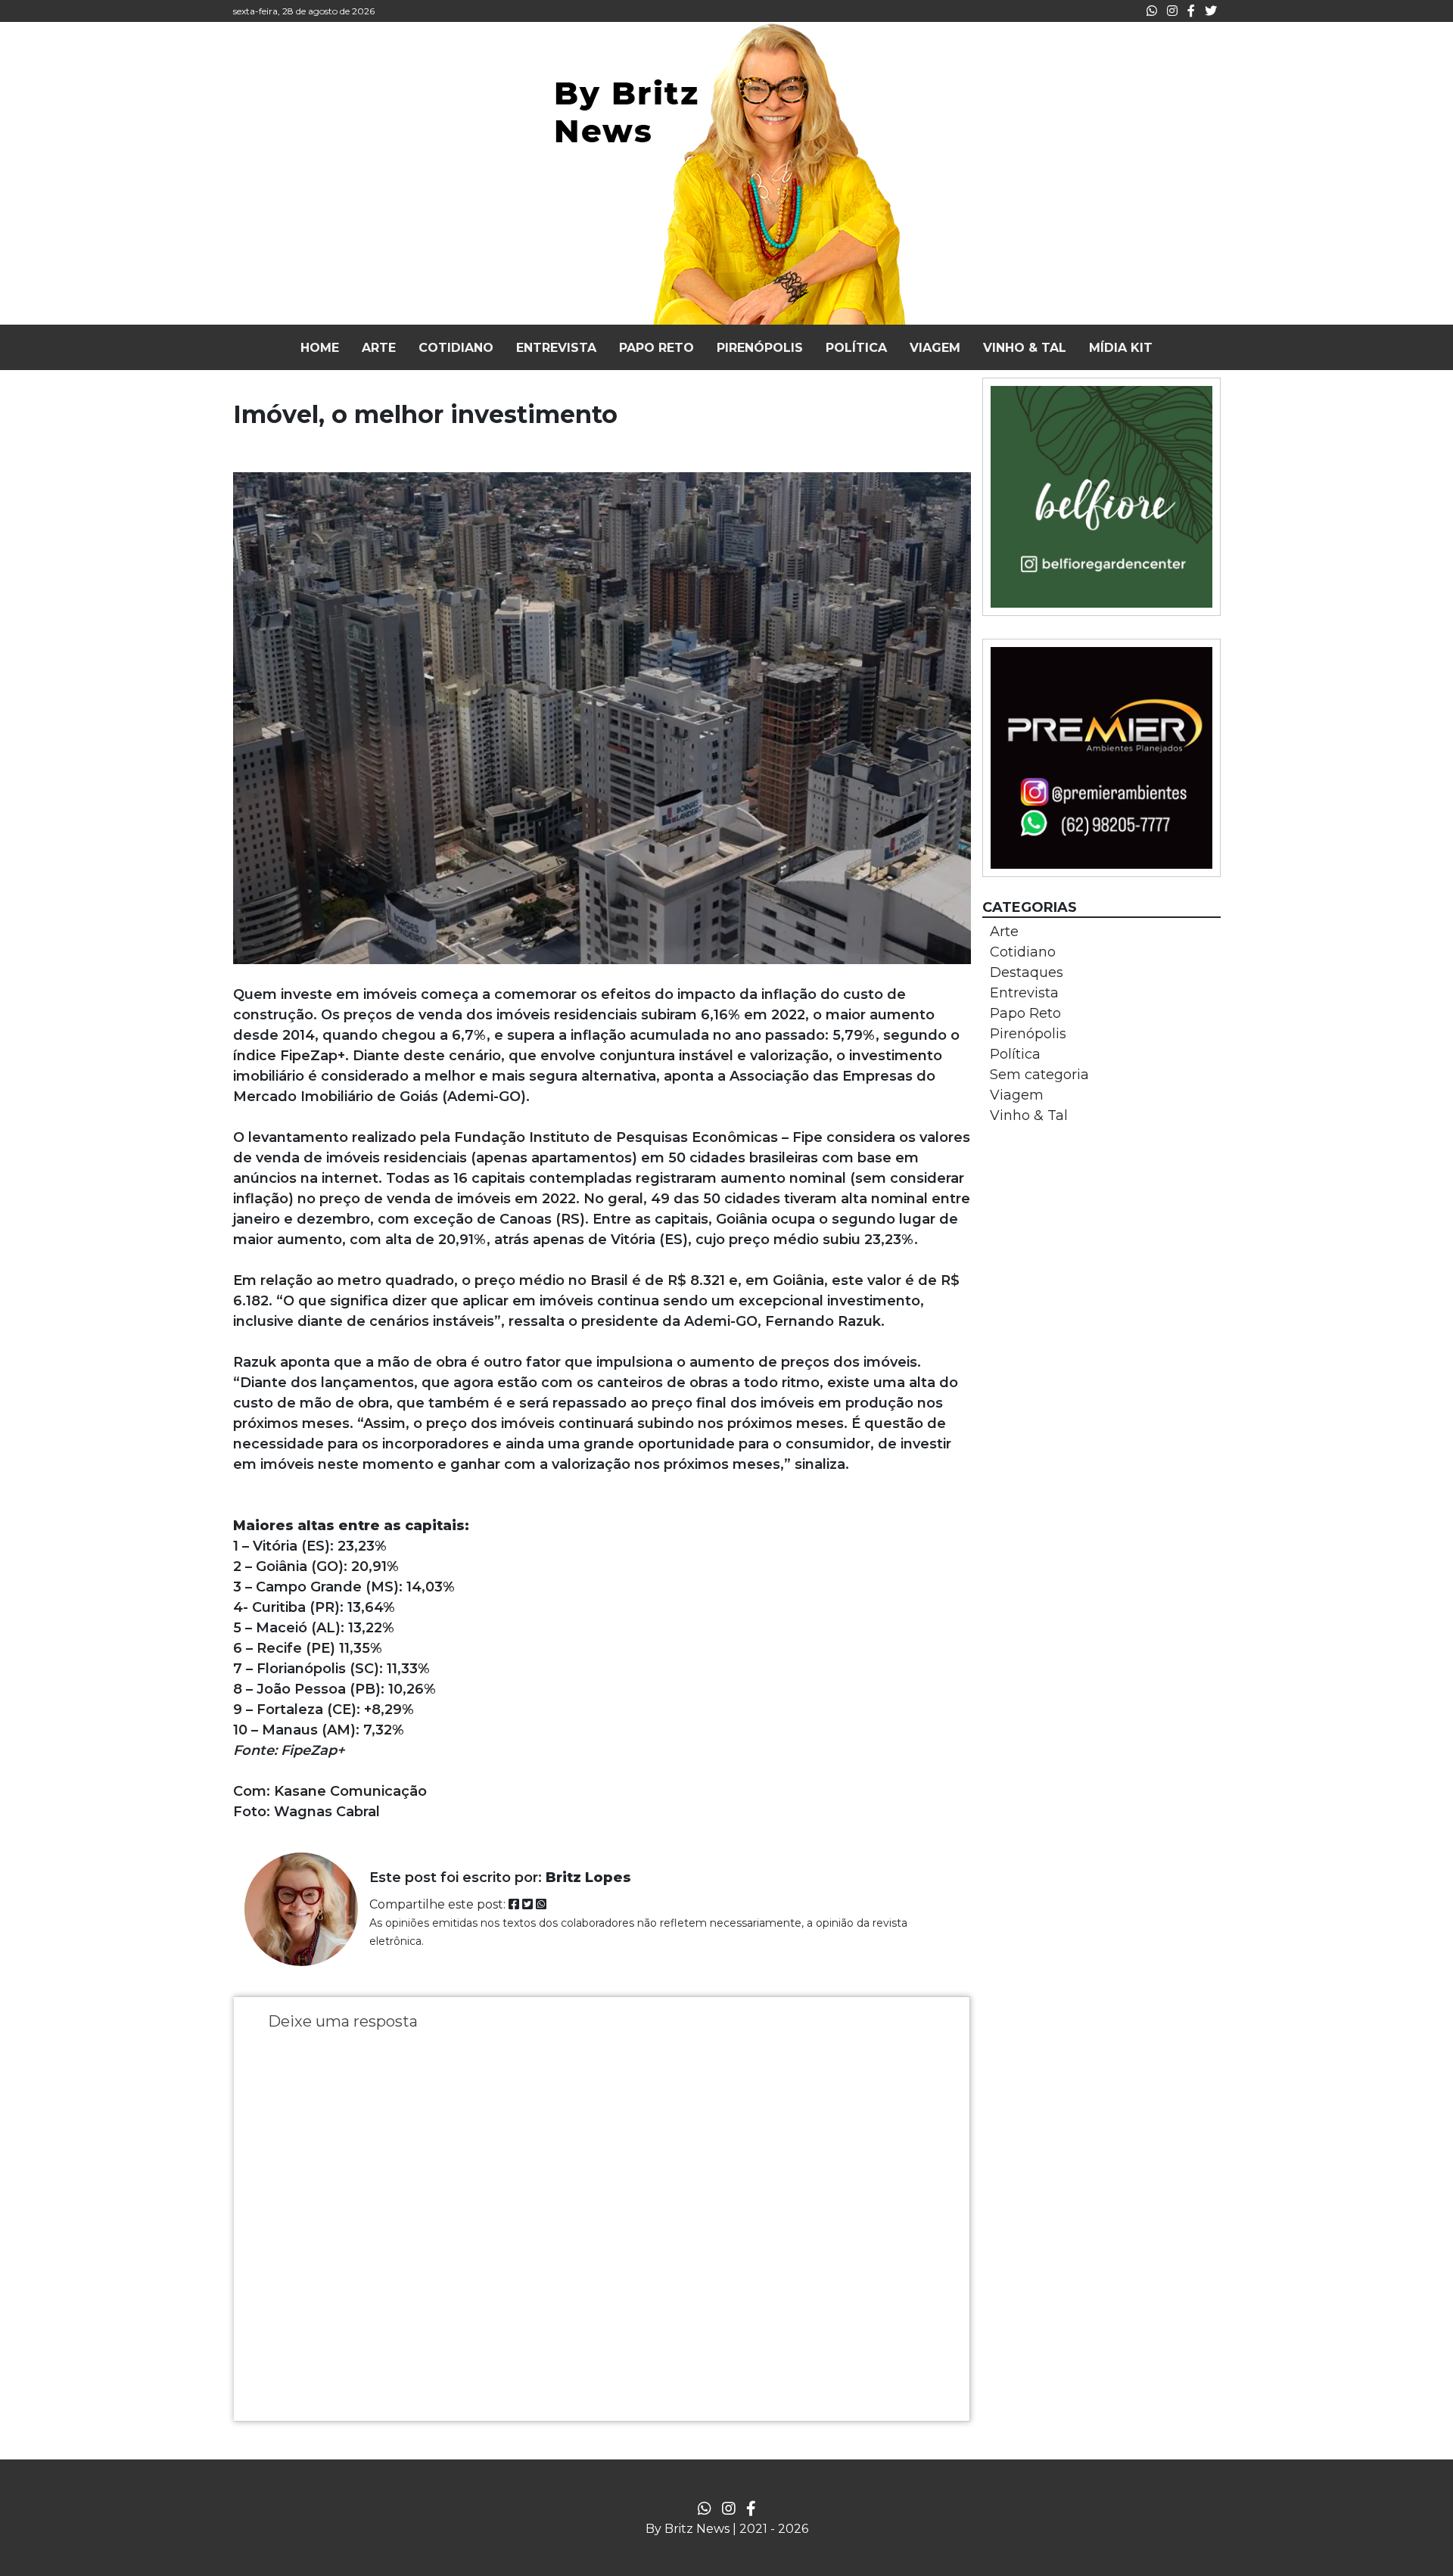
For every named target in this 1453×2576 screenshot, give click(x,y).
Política (1015, 1054)
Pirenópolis (1028, 1034)
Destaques (1027, 972)
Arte (1004, 932)
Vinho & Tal (1029, 1115)
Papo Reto (1025, 1013)
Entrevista (1024, 993)
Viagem (1017, 1095)
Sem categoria (1039, 1075)
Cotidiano (1023, 952)
